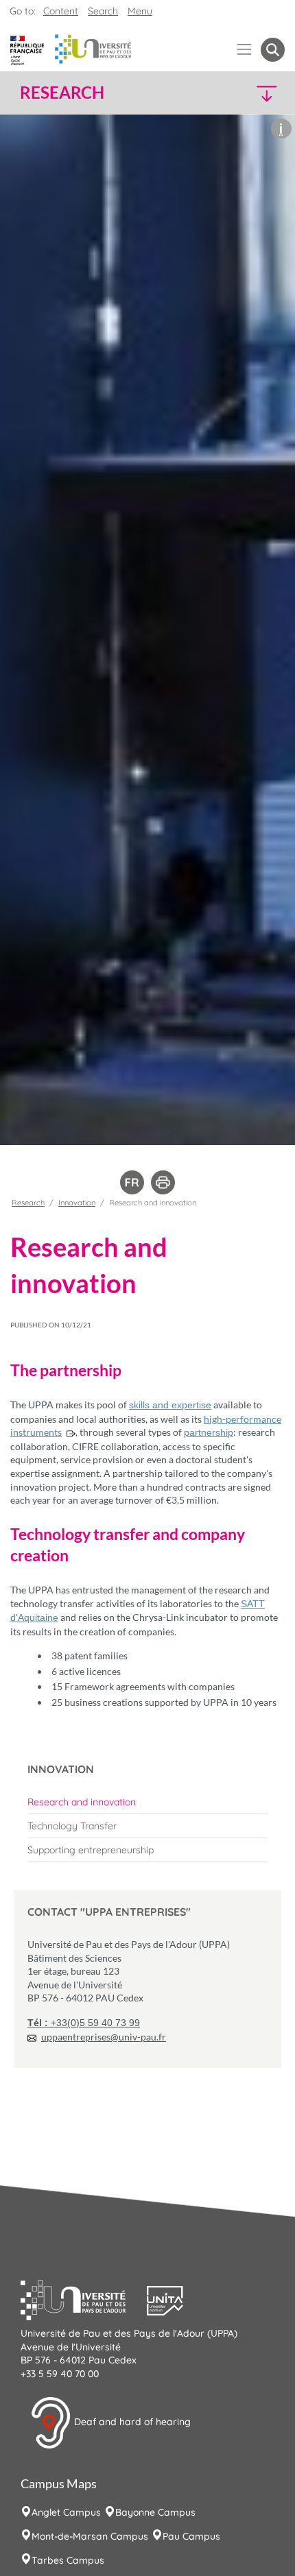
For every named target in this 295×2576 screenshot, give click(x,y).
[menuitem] (147, 1802)
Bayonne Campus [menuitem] (155, 2512)
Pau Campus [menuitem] (191, 2536)
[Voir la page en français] (132, 1181)
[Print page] (163, 1181)
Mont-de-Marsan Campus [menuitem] (90, 2536)
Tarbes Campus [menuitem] (68, 2560)
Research (28, 1203)
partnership (209, 1432)
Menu (140, 11)
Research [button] (62, 93)
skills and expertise (170, 1405)
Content (61, 11)
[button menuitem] (273, 50)
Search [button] (103, 11)
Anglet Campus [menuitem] (66, 2512)
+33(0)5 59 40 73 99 (84, 2023)
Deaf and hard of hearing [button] (131, 2422)
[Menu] (245, 50)
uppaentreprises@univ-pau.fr (104, 2037)
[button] (253, 93)
